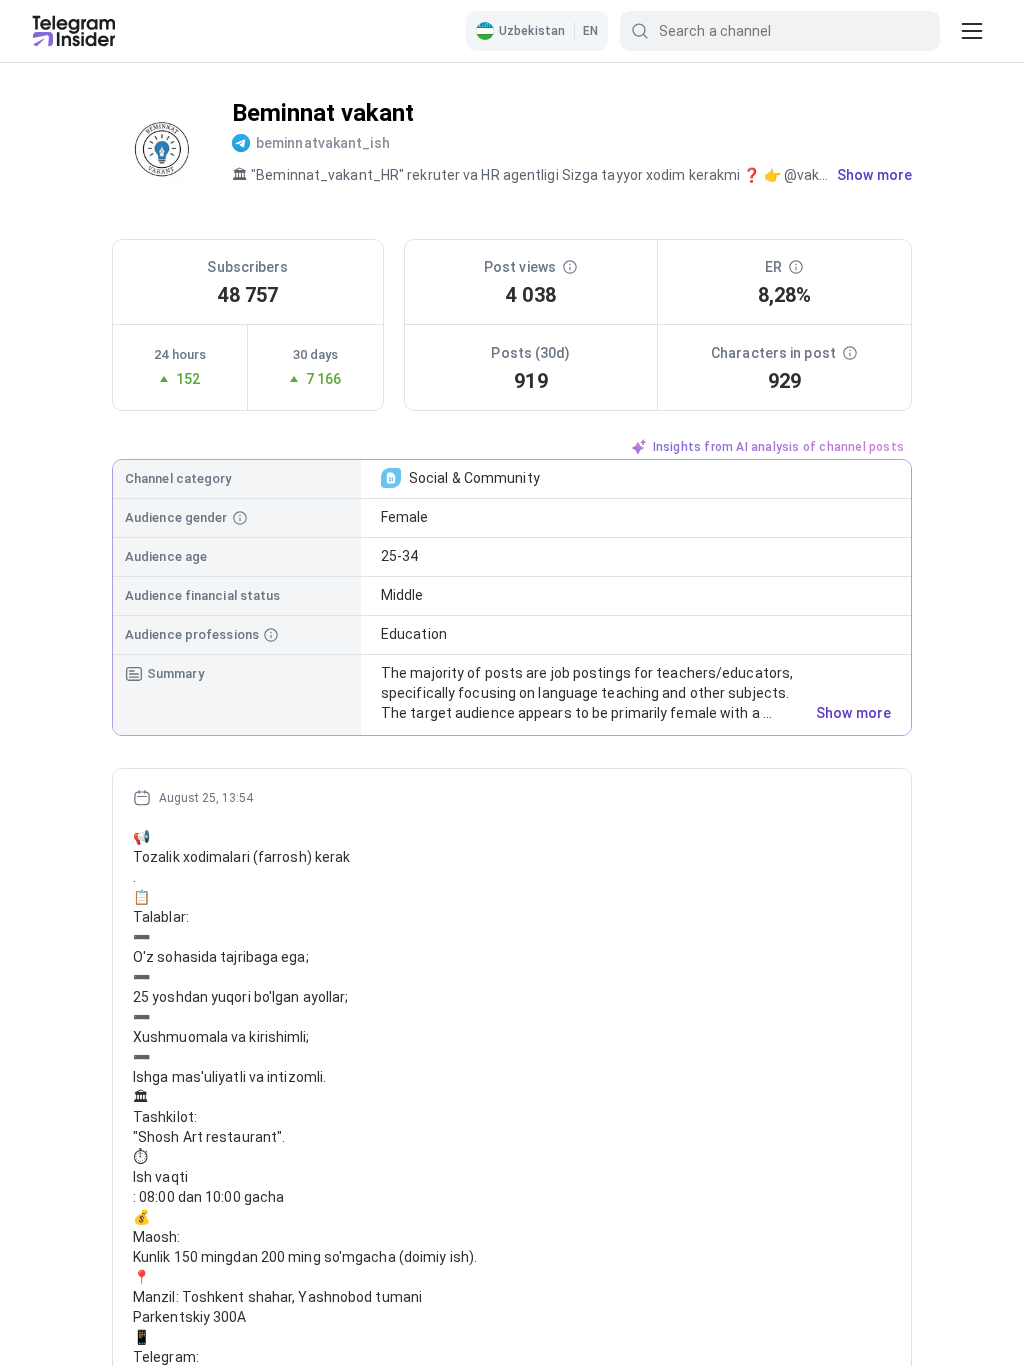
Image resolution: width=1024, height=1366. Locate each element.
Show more (853, 713)
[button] (537, 31)
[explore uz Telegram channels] (74, 31)
